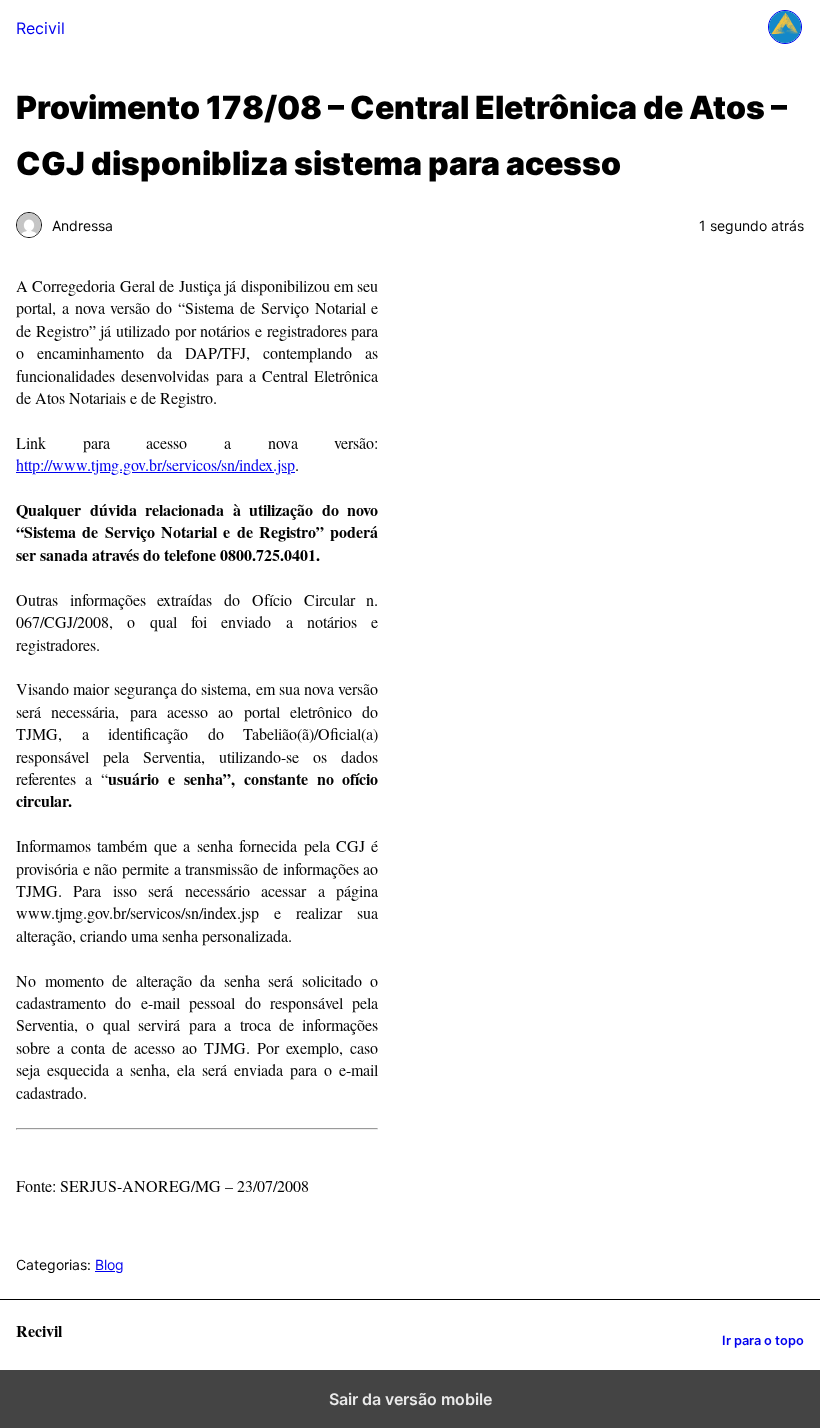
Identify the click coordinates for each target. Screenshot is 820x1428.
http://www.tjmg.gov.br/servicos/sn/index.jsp (155, 464)
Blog (109, 1264)
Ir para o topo (763, 1340)
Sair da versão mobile (410, 1399)
